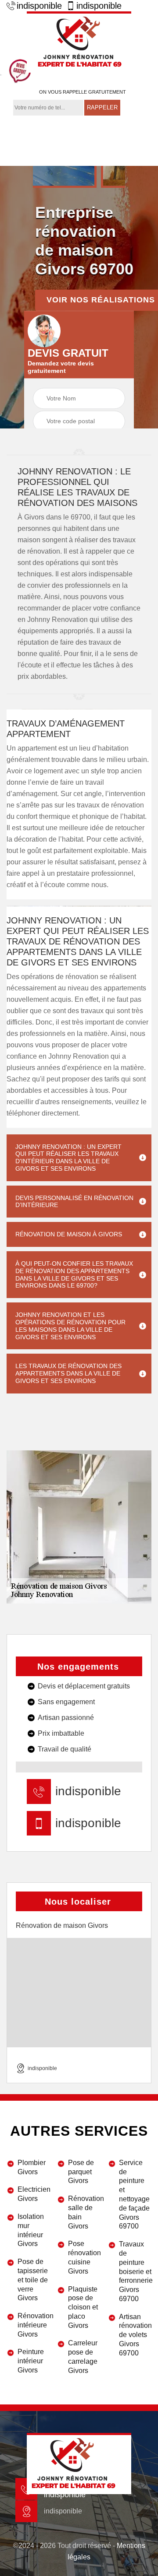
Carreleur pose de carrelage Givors (83, 2357)
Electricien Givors (34, 2194)
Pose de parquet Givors (81, 2172)
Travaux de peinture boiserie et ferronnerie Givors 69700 (135, 2271)
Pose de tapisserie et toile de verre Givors (33, 2280)
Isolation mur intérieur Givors (31, 2230)
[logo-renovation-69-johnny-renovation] (79, 42)
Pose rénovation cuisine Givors (84, 2257)
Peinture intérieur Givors (31, 2361)
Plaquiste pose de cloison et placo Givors (83, 2307)
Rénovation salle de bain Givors (84, 2212)
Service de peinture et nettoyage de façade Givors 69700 (134, 2195)
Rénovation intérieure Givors (34, 2325)
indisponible (39, 6)
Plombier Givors (32, 2167)
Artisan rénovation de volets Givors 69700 (135, 2335)
